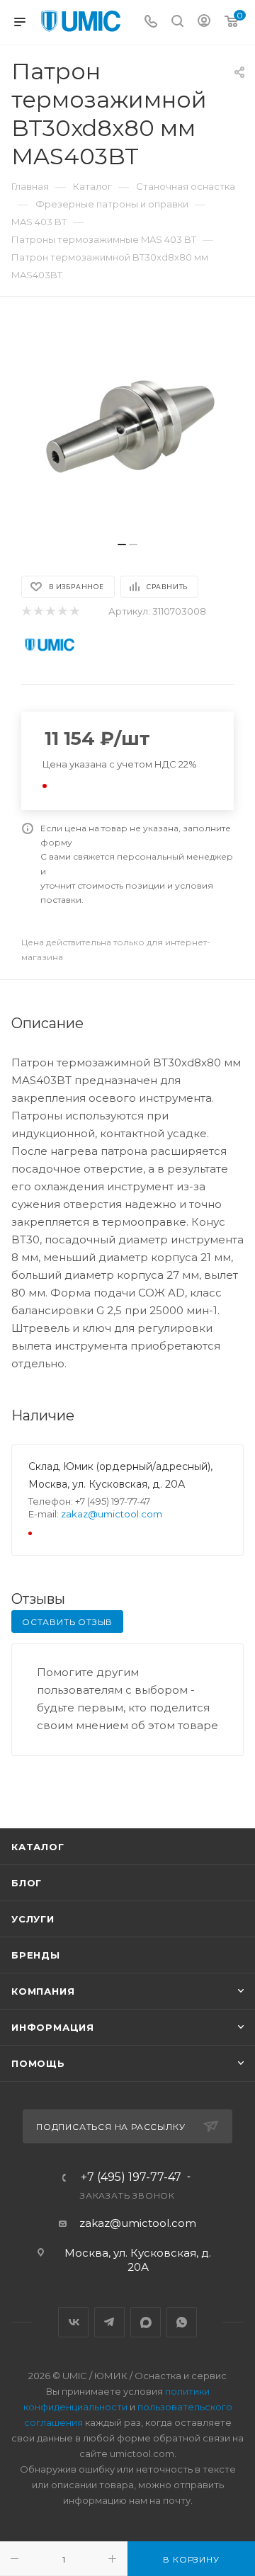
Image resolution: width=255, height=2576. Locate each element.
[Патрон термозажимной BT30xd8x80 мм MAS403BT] (127, 426)
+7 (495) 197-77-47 (131, 2177)
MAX (146, 2322)
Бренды (36, 1955)
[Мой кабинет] (204, 22)
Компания (43, 1991)
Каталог (38, 1847)
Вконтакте (73, 2322)
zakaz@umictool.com (112, 1514)
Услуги (33, 1919)
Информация (53, 2027)
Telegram (109, 2322)
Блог (27, 1883)
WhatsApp (182, 2322)
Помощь (38, 2063)
